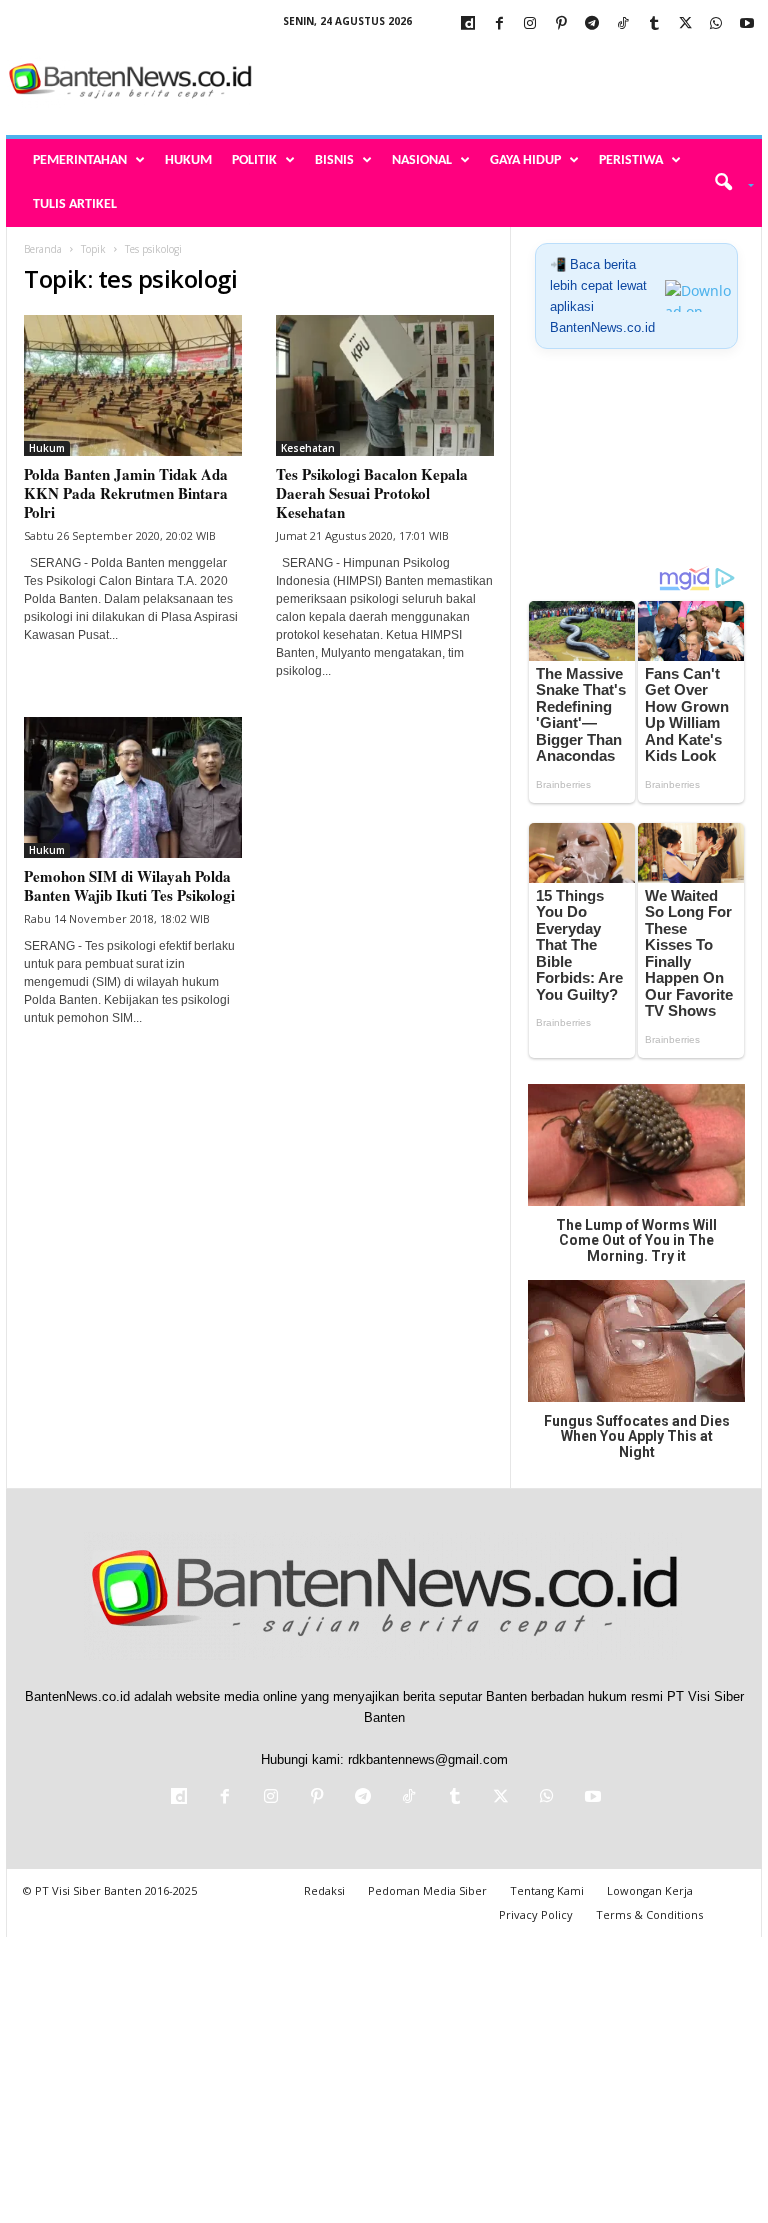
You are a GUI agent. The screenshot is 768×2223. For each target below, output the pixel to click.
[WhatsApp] (716, 24)
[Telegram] (592, 24)
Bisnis (334, 160)
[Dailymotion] (468, 24)
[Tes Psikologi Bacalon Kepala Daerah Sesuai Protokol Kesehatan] (385, 385)
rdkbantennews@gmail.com (428, 1759)
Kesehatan (308, 448)
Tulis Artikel (75, 204)
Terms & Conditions (649, 1914)
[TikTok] (623, 24)
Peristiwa (631, 160)
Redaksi (324, 1890)
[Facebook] (499, 24)
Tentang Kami (547, 1890)
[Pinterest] (561, 24)
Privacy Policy (536, 1914)
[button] (727, 183)
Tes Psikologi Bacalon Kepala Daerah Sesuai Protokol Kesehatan (372, 493)
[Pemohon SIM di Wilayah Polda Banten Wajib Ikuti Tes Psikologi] (133, 787)
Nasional (422, 160)
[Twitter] (685, 24)
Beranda (43, 249)
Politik (254, 160)
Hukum (188, 160)
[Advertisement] (508, 82)
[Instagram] (530, 24)
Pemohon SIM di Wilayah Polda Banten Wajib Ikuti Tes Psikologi (129, 885)
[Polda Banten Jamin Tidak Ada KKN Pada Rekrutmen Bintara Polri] (133, 385)
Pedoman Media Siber (427, 1890)
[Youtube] (747, 24)
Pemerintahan (80, 160)
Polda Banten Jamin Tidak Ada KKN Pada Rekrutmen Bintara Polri (126, 493)
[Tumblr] (654, 24)
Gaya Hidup (525, 160)
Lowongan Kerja (650, 1890)
